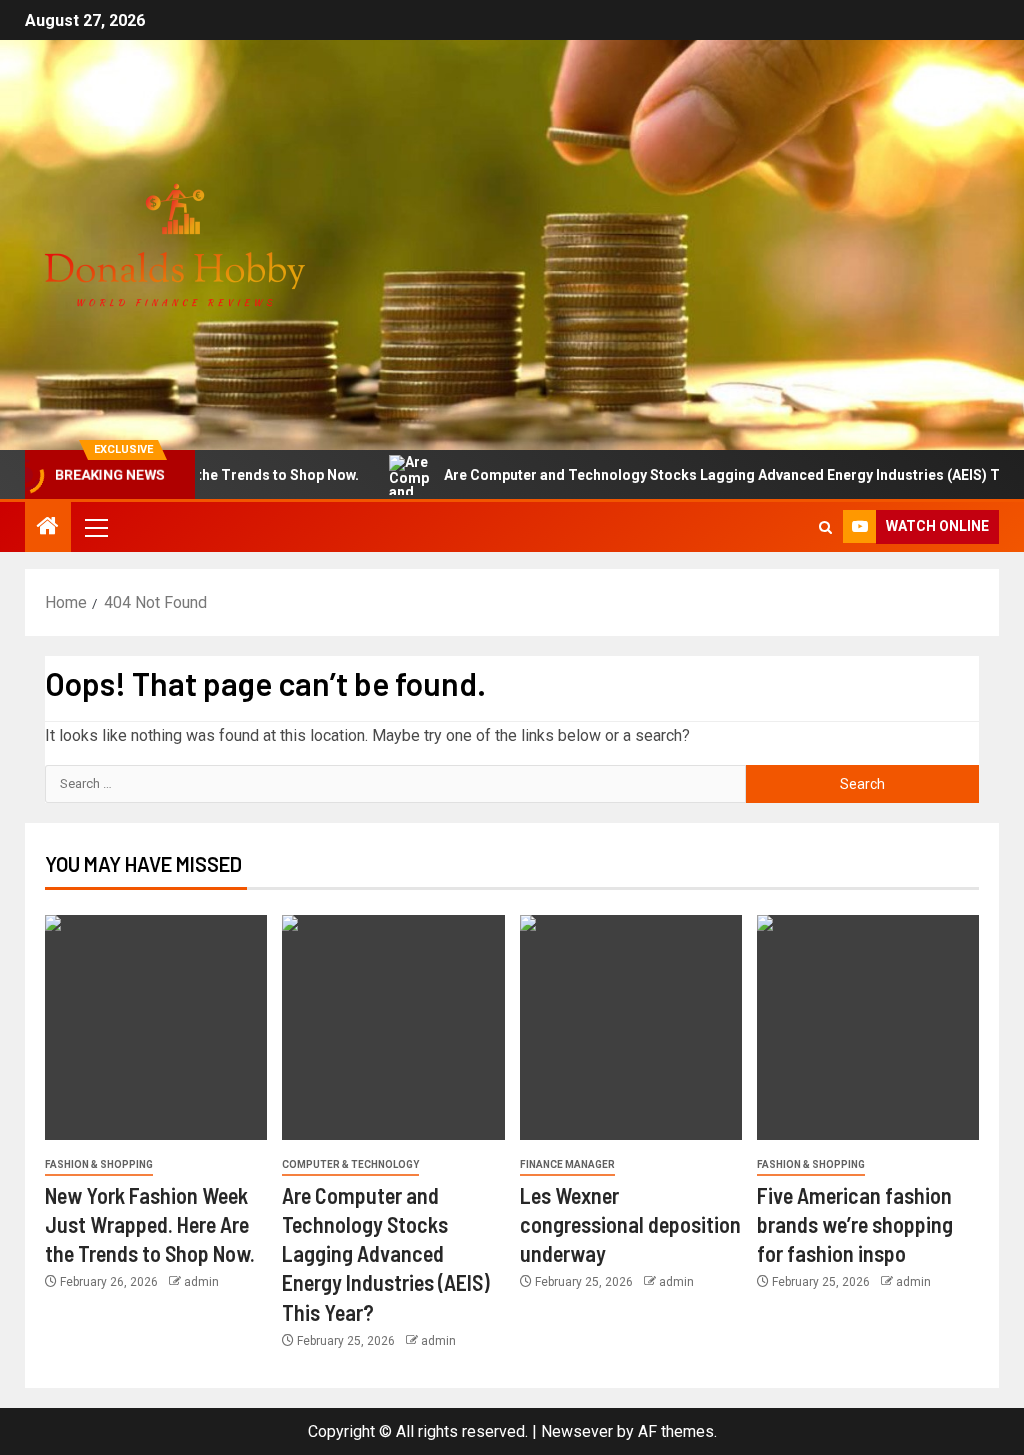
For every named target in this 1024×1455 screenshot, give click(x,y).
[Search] (825, 527)
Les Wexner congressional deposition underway (630, 1224)
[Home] (48, 528)
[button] (95, 527)
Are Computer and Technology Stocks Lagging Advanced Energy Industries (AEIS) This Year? (386, 1253)
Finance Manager (567, 1164)
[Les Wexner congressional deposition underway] (631, 1027)
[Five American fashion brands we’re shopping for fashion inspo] (868, 1027)
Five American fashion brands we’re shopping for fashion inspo (855, 1224)
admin (201, 1282)
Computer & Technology (350, 1164)
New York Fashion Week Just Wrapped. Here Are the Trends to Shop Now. (150, 1224)
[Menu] (95, 527)
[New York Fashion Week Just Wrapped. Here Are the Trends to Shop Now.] (156, 1027)
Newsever (577, 1431)
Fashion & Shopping (99, 1164)
